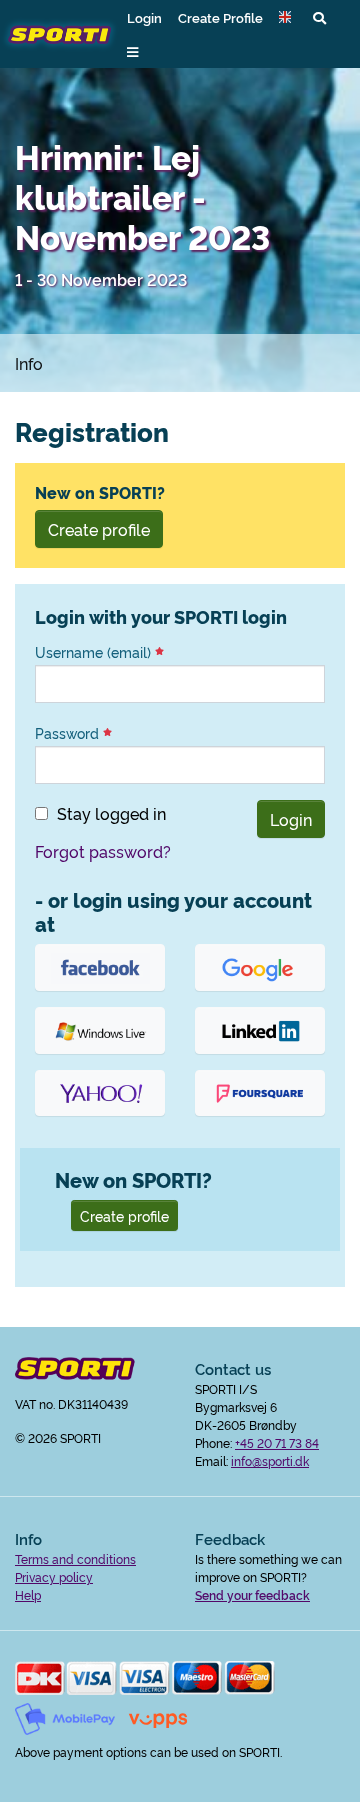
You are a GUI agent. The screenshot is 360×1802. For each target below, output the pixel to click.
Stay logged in (111, 813)
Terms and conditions (75, 1558)
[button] (288, 17)
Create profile (99, 529)
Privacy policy (54, 1576)
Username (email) (95, 652)
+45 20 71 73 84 (277, 1442)
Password (69, 733)
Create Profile (220, 17)
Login (144, 17)
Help (28, 1594)
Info (29, 363)
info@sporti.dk (270, 1460)
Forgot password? (103, 851)
